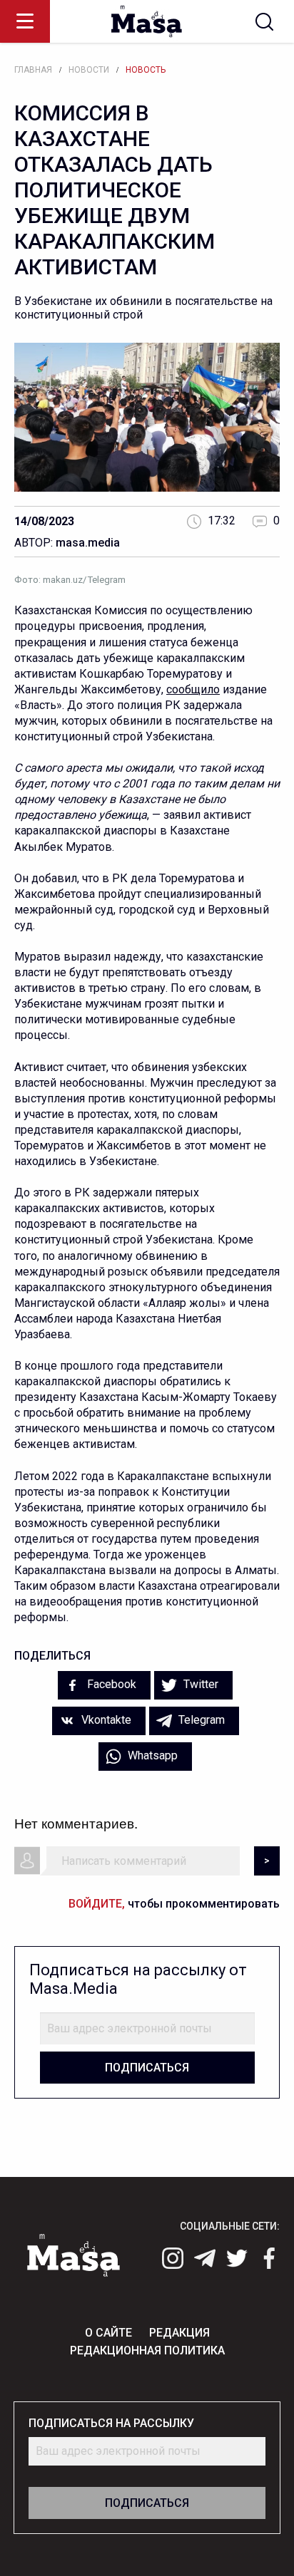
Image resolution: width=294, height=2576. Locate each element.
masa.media (88, 543)
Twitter (199, 1684)
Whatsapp (151, 1755)
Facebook (110, 1684)
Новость (146, 70)
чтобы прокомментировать (174, 1904)
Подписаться (147, 2068)
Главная (33, 70)
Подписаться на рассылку (111, 2423)
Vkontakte (105, 1720)
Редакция (179, 2333)
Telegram (200, 1720)
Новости (89, 70)
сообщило (193, 689)
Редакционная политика (147, 2350)
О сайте (108, 2333)
